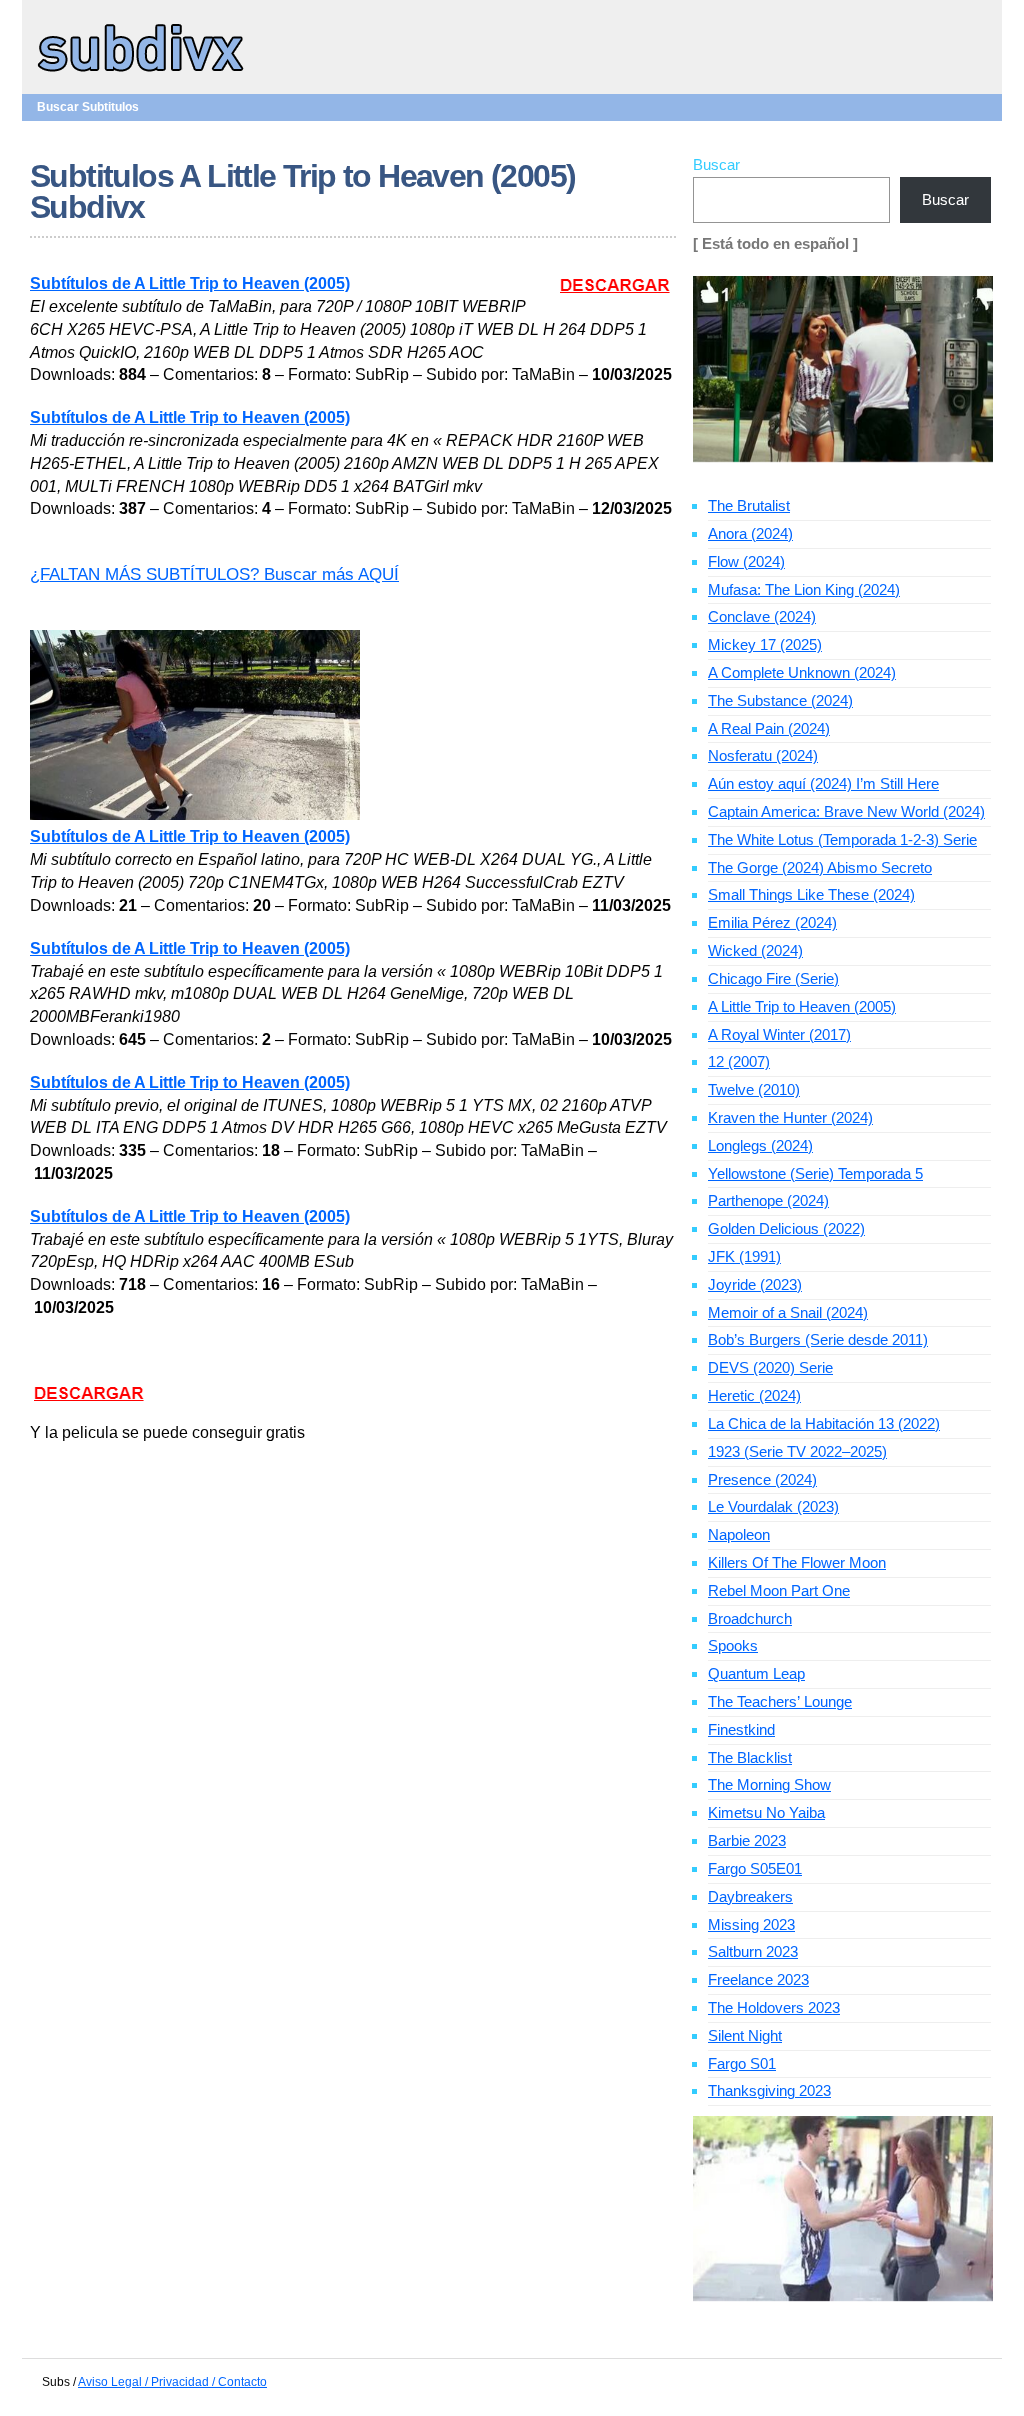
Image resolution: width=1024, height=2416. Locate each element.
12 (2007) (739, 1061)
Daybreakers (750, 1896)
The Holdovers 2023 (774, 2007)
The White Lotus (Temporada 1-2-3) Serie (842, 839)
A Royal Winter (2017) (779, 1034)
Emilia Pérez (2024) (772, 922)
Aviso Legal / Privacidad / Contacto (172, 2382)
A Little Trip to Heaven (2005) (802, 1006)
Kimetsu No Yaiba (766, 1812)
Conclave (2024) (762, 616)
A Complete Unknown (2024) (802, 672)
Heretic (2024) (754, 1395)
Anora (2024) (750, 533)
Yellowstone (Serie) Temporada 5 (815, 1173)
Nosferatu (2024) (763, 755)
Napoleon (739, 1534)
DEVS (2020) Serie (770, 1367)
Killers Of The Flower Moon (797, 1562)
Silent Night (745, 2035)
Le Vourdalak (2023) (773, 1506)
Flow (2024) (746, 561)
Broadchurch (750, 1618)
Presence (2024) (762, 1479)
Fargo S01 (742, 2063)
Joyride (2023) (755, 1284)
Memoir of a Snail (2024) (788, 1312)
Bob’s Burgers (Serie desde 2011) (818, 1339)
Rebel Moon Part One (779, 1590)
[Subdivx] (141, 74)
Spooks (733, 1645)
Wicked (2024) (755, 950)
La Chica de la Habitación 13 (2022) (824, 1423)
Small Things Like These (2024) (811, 894)
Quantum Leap (756, 1673)
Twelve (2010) (754, 1089)
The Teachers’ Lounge (780, 1701)
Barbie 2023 (747, 1840)
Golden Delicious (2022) (786, 1228)
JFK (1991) (744, 1256)
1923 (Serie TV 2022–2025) (797, 1451)
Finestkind (741, 1729)
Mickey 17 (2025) (765, 644)
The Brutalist (749, 505)
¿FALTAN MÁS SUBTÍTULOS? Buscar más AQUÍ (214, 574)
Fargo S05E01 (755, 1868)
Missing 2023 (751, 1924)
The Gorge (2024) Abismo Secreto (820, 867)
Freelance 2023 (758, 1979)
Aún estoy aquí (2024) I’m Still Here (823, 783)
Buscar (716, 164)
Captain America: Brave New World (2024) (846, 811)
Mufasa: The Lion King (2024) (804, 589)
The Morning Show (769, 1784)
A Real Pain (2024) (769, 728)
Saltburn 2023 (753, 1951)
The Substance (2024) (780, 700)
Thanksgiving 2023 (769, 2090)
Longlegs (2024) (760, 1145)
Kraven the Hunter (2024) (790, 1117)
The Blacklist (750, 1757)
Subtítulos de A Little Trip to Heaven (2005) (190, 283)
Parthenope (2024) (768, 1200)
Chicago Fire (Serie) (773, 978)
